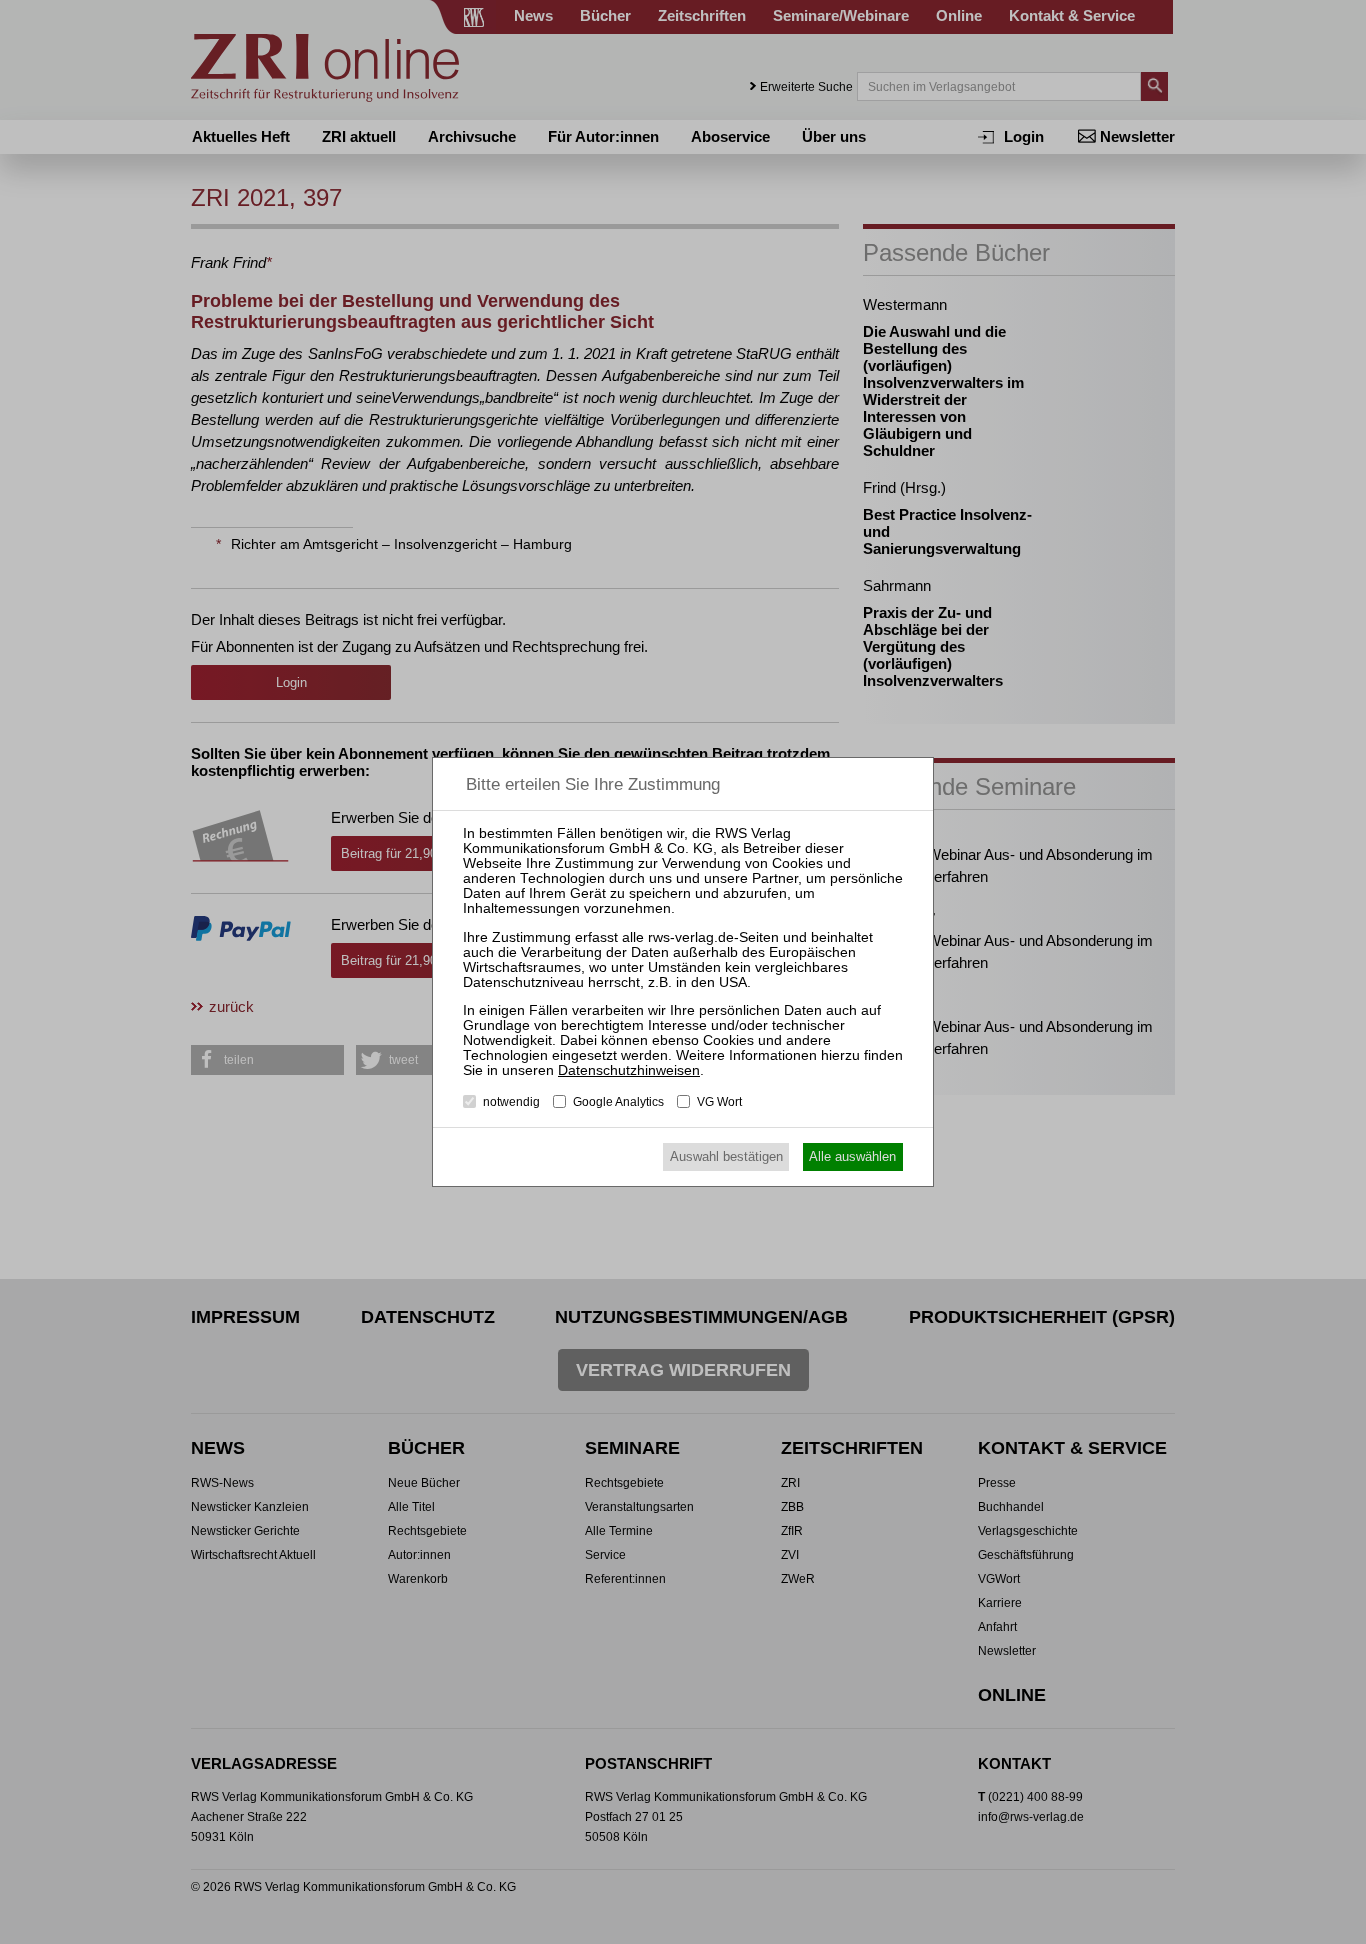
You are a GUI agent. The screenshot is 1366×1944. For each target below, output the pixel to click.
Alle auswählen (852, 1156)
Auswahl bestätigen (726, 1156)
